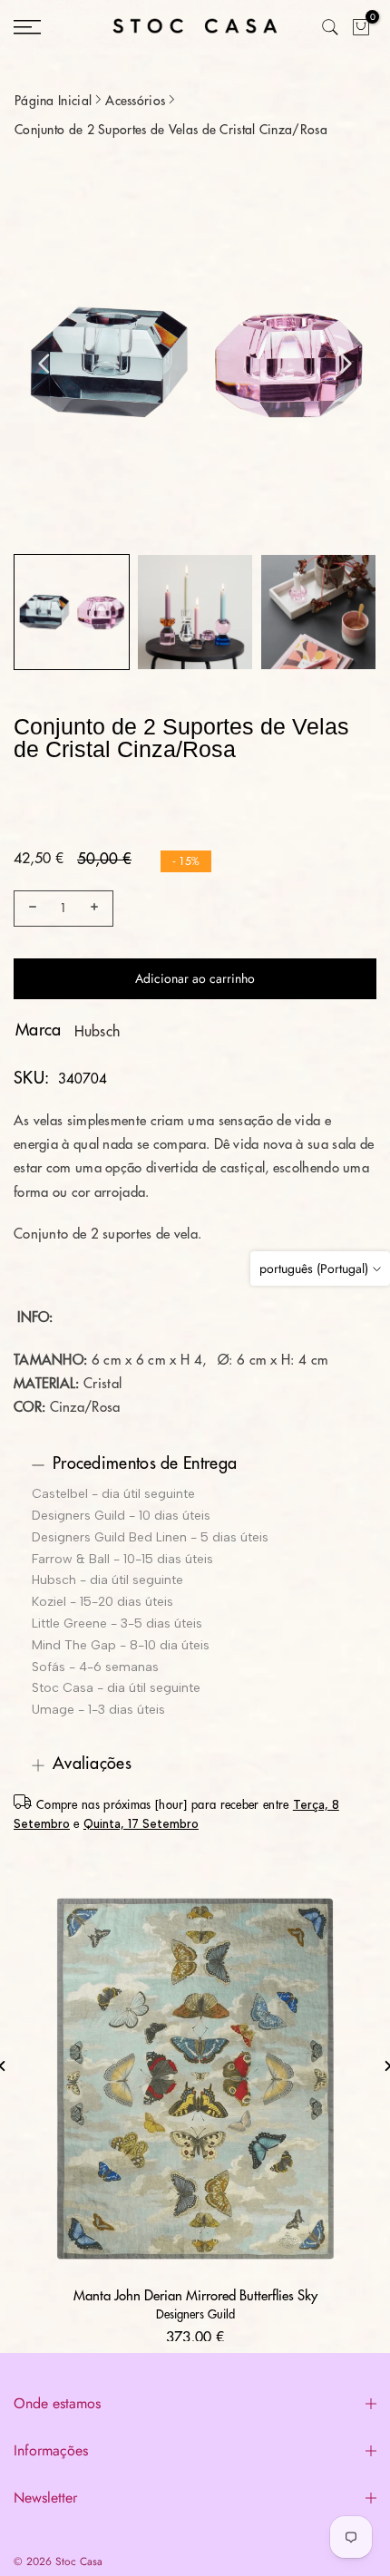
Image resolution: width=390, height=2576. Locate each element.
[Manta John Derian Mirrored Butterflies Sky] (195, 2078)
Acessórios (135, 101)
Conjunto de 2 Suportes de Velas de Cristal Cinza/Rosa (171, 130)
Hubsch (97, 1032)
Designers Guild (195, 2314)
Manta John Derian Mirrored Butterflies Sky (195, 2296)
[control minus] (30, 909)
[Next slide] (346, 364)
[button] (72, 612)
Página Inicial (53, 101)
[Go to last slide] (44, 364)
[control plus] (97, 909)
